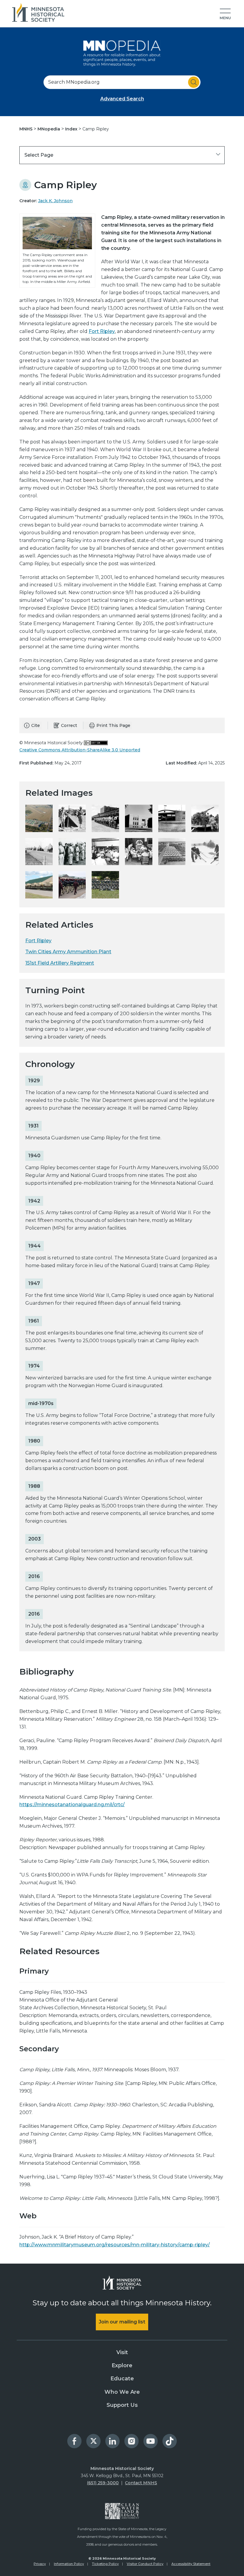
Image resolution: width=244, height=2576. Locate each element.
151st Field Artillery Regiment (60, 963)
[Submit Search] (194, 82)
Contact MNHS (141, 2483)
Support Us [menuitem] (122, 2405)
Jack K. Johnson (55, 201)
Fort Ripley (102, 331)
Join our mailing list (122, 2322)
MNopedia (49, 129)
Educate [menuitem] (122, 2379)
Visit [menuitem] (122, 2352)
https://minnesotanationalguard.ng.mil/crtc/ (72, 1805)
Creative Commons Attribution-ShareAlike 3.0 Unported (80, 750)
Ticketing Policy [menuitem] (105, 2564)
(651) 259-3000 (103, 2483)
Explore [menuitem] (122, 2365)
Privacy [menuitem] (40, 2564)
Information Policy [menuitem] (69, 2564)
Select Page (39, 155)
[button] (225, 14)
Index (72, 129)
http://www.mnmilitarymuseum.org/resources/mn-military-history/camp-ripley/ (115, 2245)
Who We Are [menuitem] (122, 2392)
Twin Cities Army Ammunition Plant (68, 952)
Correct (69, 725)
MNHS (26, 129)
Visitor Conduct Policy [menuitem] (145, 2564)
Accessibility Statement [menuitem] (191, 2564)
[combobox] (122, 82)
